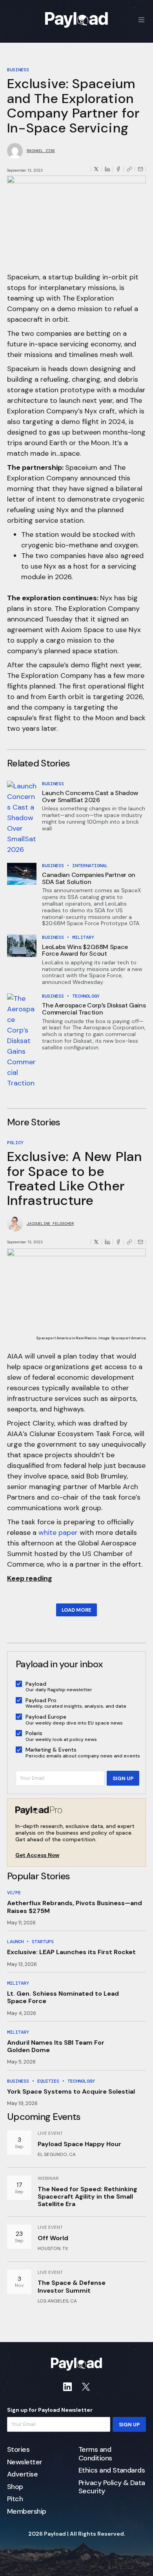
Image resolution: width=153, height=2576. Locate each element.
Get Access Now (37, 1855)
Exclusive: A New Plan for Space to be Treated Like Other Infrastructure (75, 1178)
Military (83, 937)
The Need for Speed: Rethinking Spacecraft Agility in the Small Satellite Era (87, 2196)
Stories (18, 2450)
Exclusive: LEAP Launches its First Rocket (71, 1952)
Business (18, 70)
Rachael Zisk (41, 151)
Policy (15, 1143)
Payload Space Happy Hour (79, 2144)
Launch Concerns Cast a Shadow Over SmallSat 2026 (90, 796)
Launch (15, 1942)
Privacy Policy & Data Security (112, 2487)
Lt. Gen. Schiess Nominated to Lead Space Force (63, 1997)
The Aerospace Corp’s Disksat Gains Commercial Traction (94, 1009)
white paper (58, 1533)
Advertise (22, 2475)
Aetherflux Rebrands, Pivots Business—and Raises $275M (75, 1907)
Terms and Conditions (95, 2454)
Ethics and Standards (112, 2471)
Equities (48, 2081)
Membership (27, 2512)
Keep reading (30, 1578)
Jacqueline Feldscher (50, 1224)
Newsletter (25, 2462)
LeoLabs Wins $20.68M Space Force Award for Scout (85, 950)
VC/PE (14, 1893)
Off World (53, 2238)
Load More (76, 1610)
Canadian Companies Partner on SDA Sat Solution (89, 878)
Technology (86, 996)
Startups (43, 1942)
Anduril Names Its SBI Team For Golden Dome (56, 2046)
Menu (142, 20)
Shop (15, 2487)
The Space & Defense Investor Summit (72, 2286)
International (90, 866)
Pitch (15, 2499)
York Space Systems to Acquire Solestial (71, 2091)
